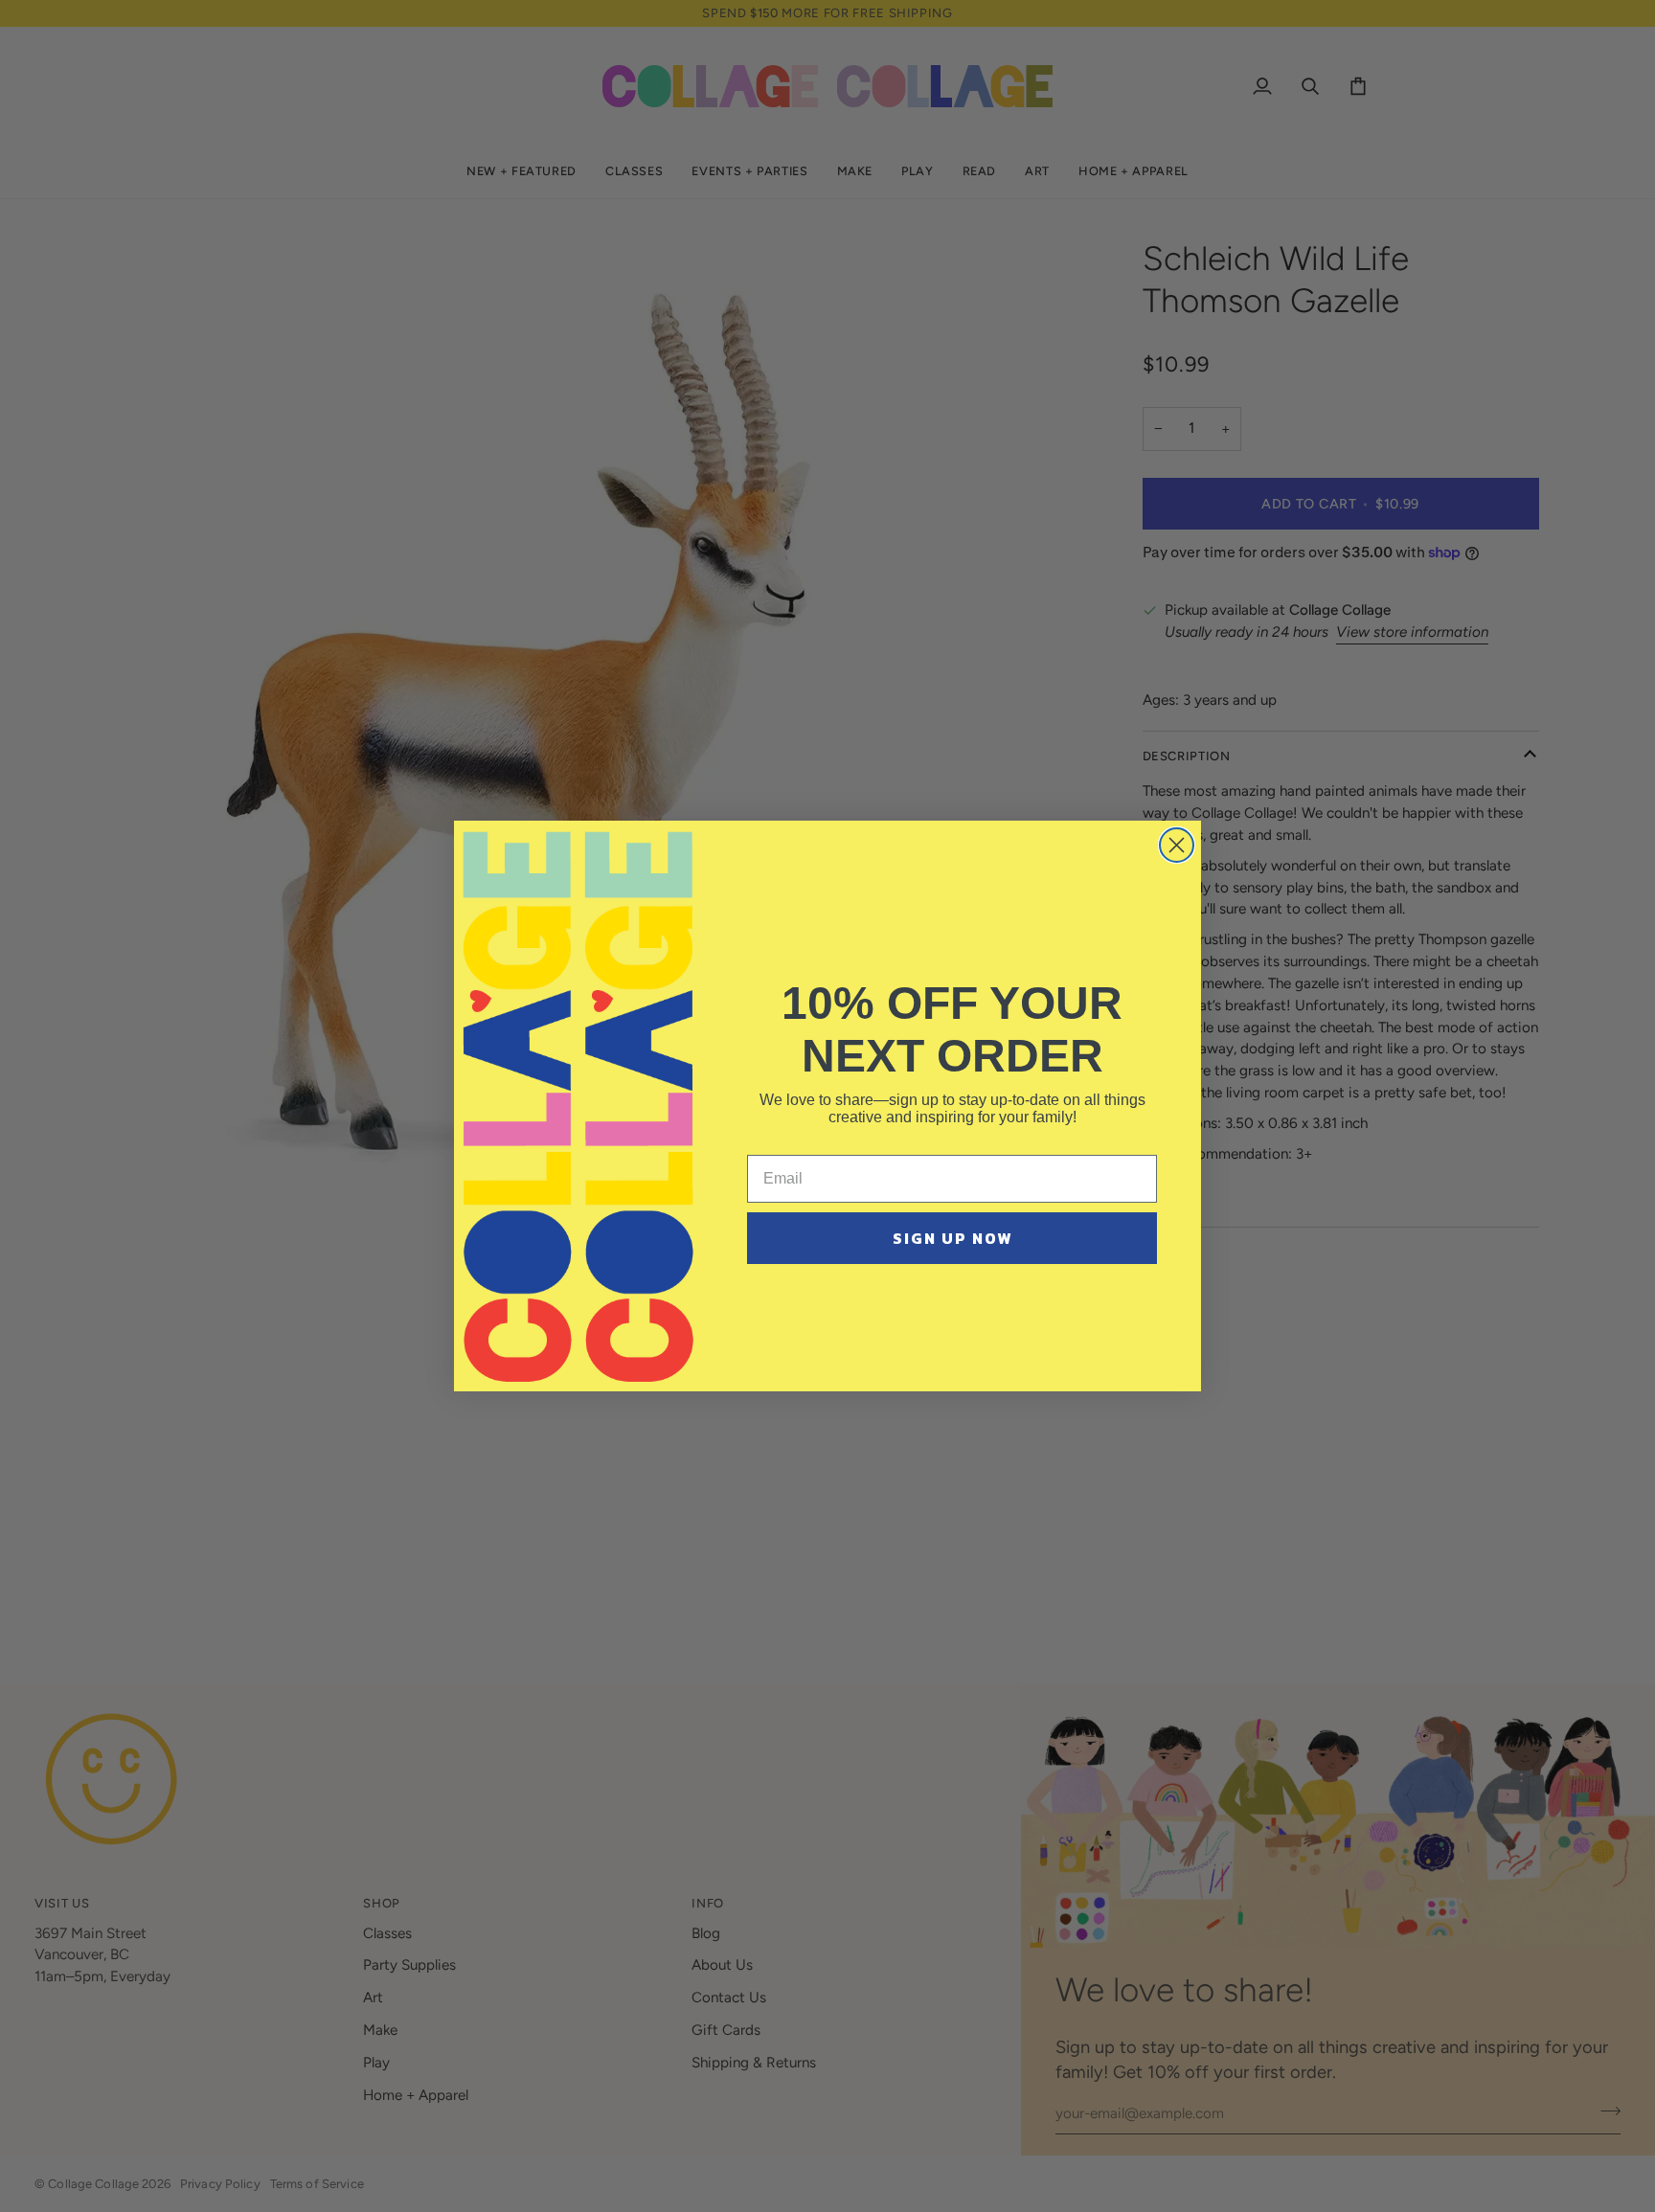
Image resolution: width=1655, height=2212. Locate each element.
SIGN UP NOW (952, 1238)
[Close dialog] (1177, 845)
